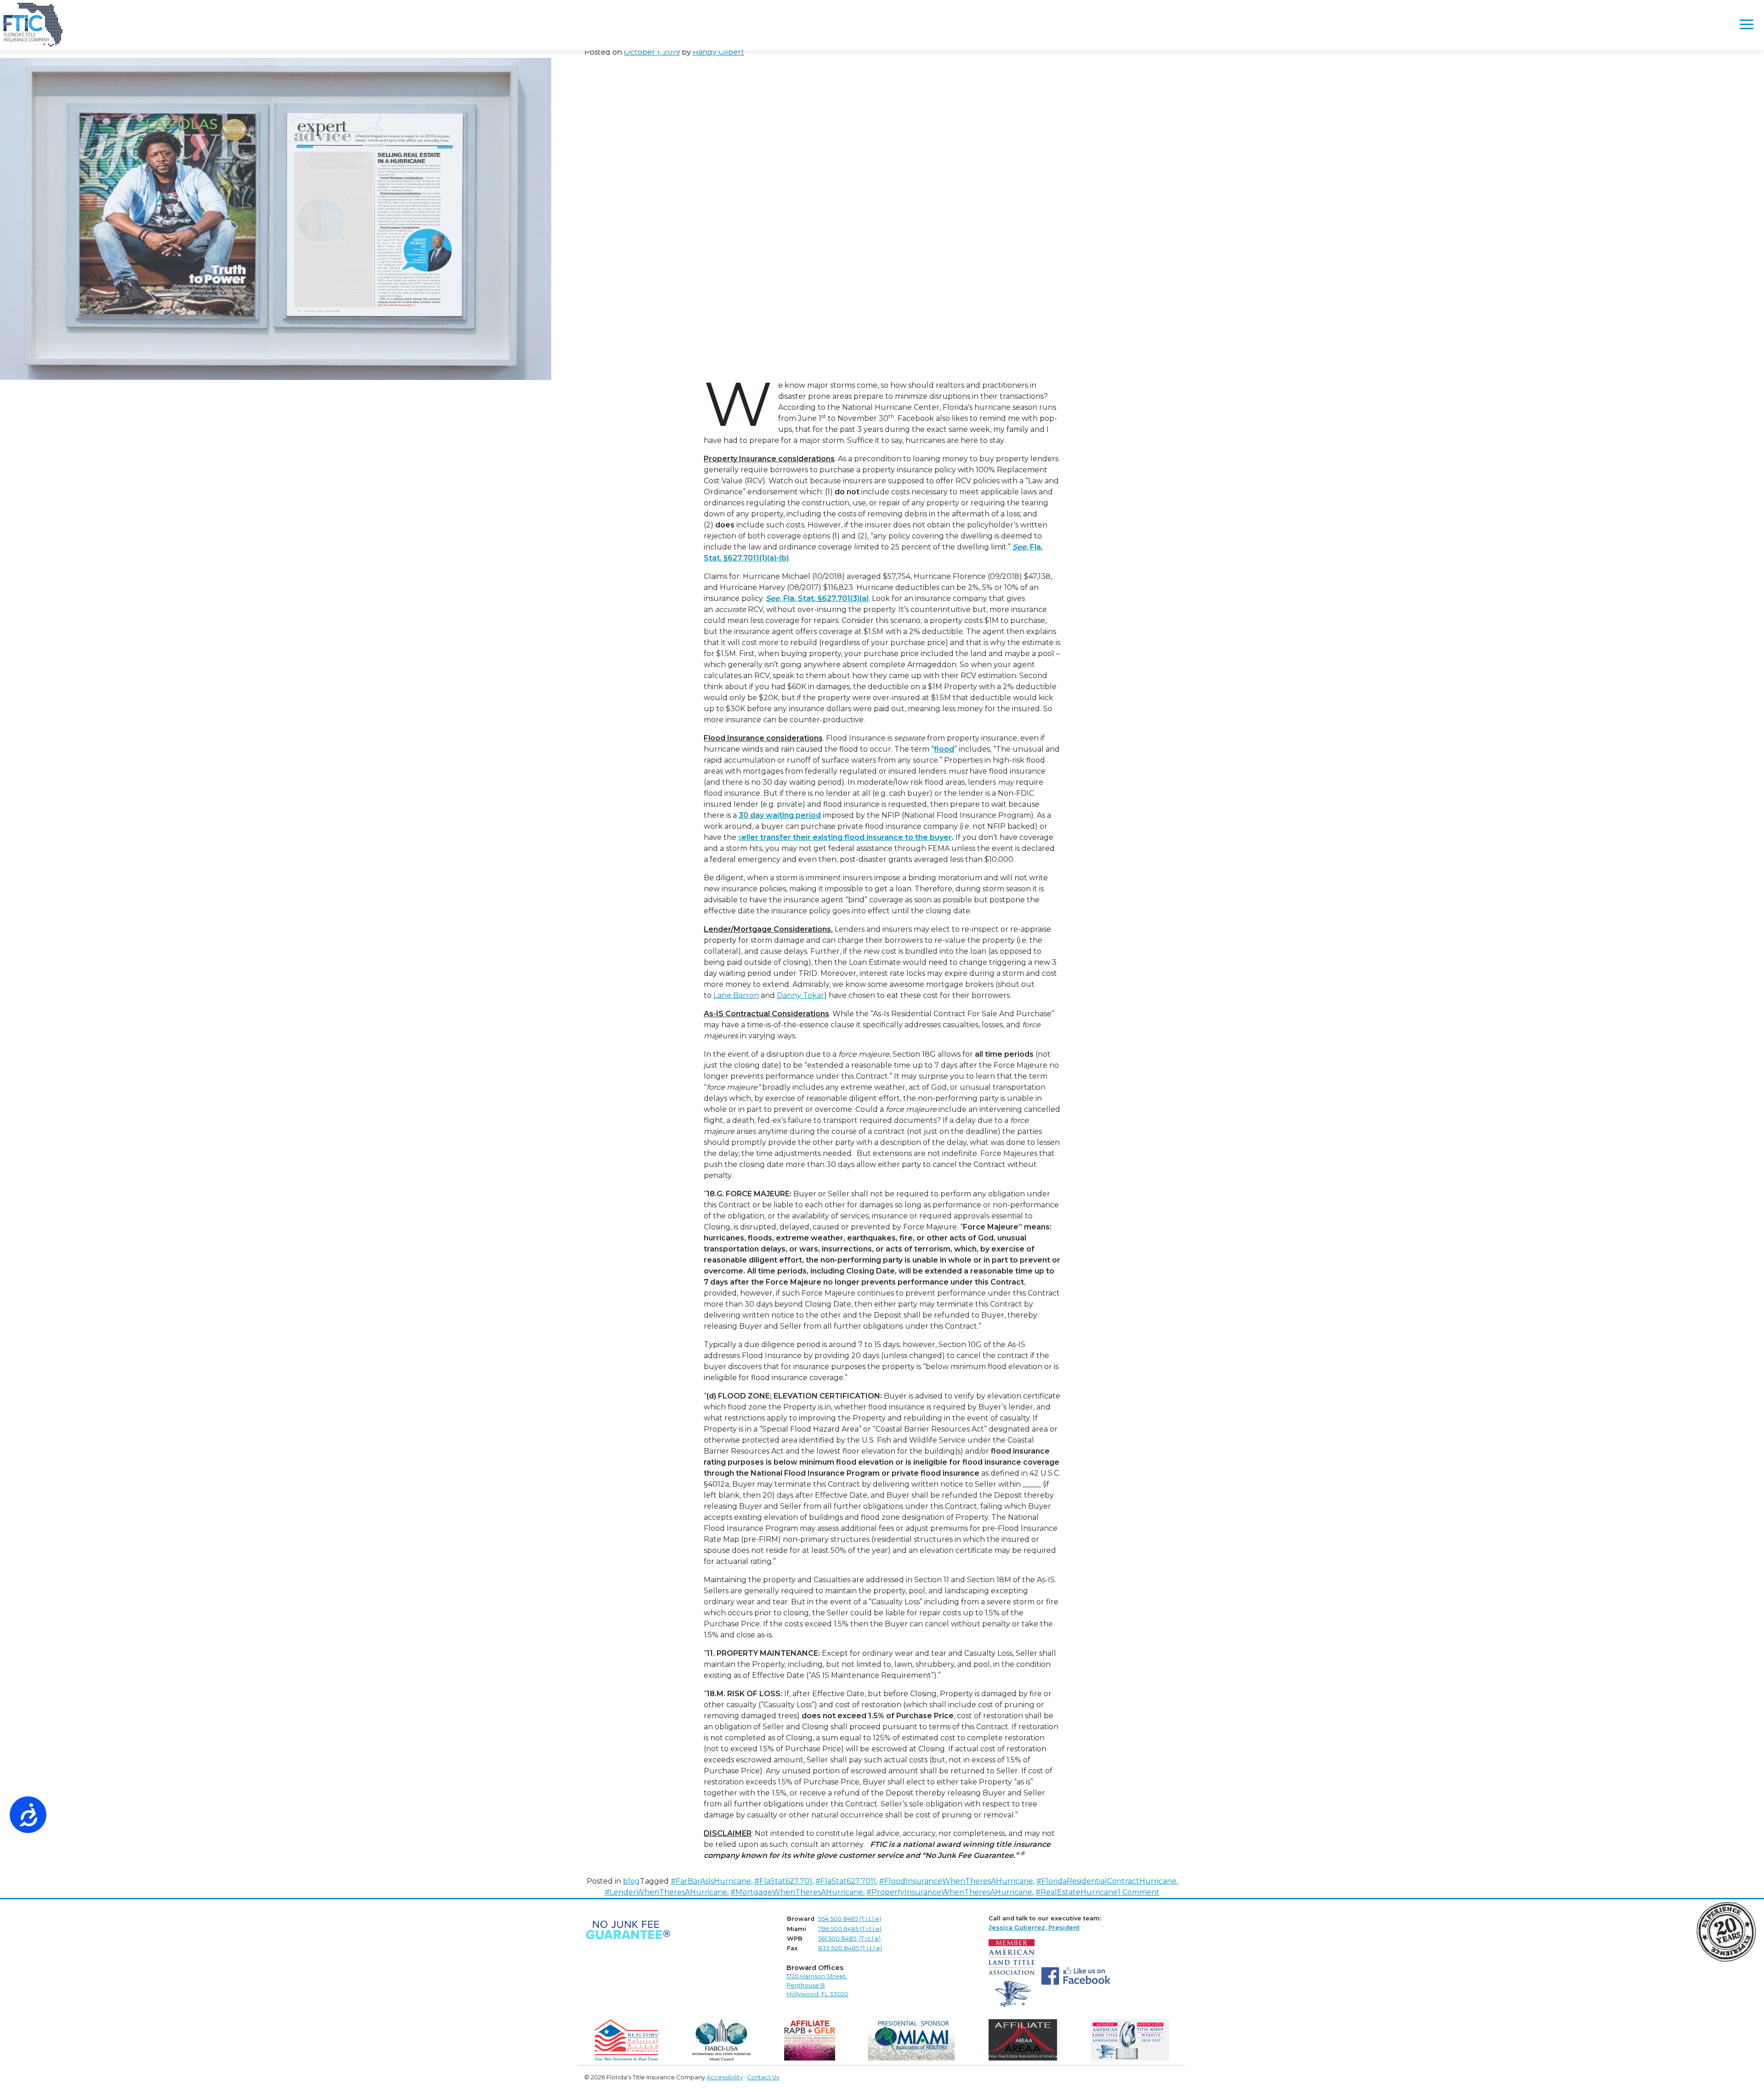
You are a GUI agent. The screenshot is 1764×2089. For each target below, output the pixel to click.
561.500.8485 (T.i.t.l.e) (849, 1939)
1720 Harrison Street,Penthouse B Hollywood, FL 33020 (817, 1985)
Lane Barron (736, 995)
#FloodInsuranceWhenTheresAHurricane (956, 1881)
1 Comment (1139, 1892)
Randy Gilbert (718, 52)
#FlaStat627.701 (783, 1881)
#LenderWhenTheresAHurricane (666, 1892)
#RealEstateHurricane (1077, 1892)
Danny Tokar (800, 995)
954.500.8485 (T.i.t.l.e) (850, 1919)
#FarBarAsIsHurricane (711, 1881)
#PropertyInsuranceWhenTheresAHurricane (949, 1892)
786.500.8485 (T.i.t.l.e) (850, 1929)
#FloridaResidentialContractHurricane (1106, 1881)
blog (631, 1881)
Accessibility (725, 2077)
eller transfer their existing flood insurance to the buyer (847, 837)
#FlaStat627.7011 (846, 1881)
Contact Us (763, 2077)
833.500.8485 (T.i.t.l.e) (850, 1948)
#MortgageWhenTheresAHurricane (797, 1892)
